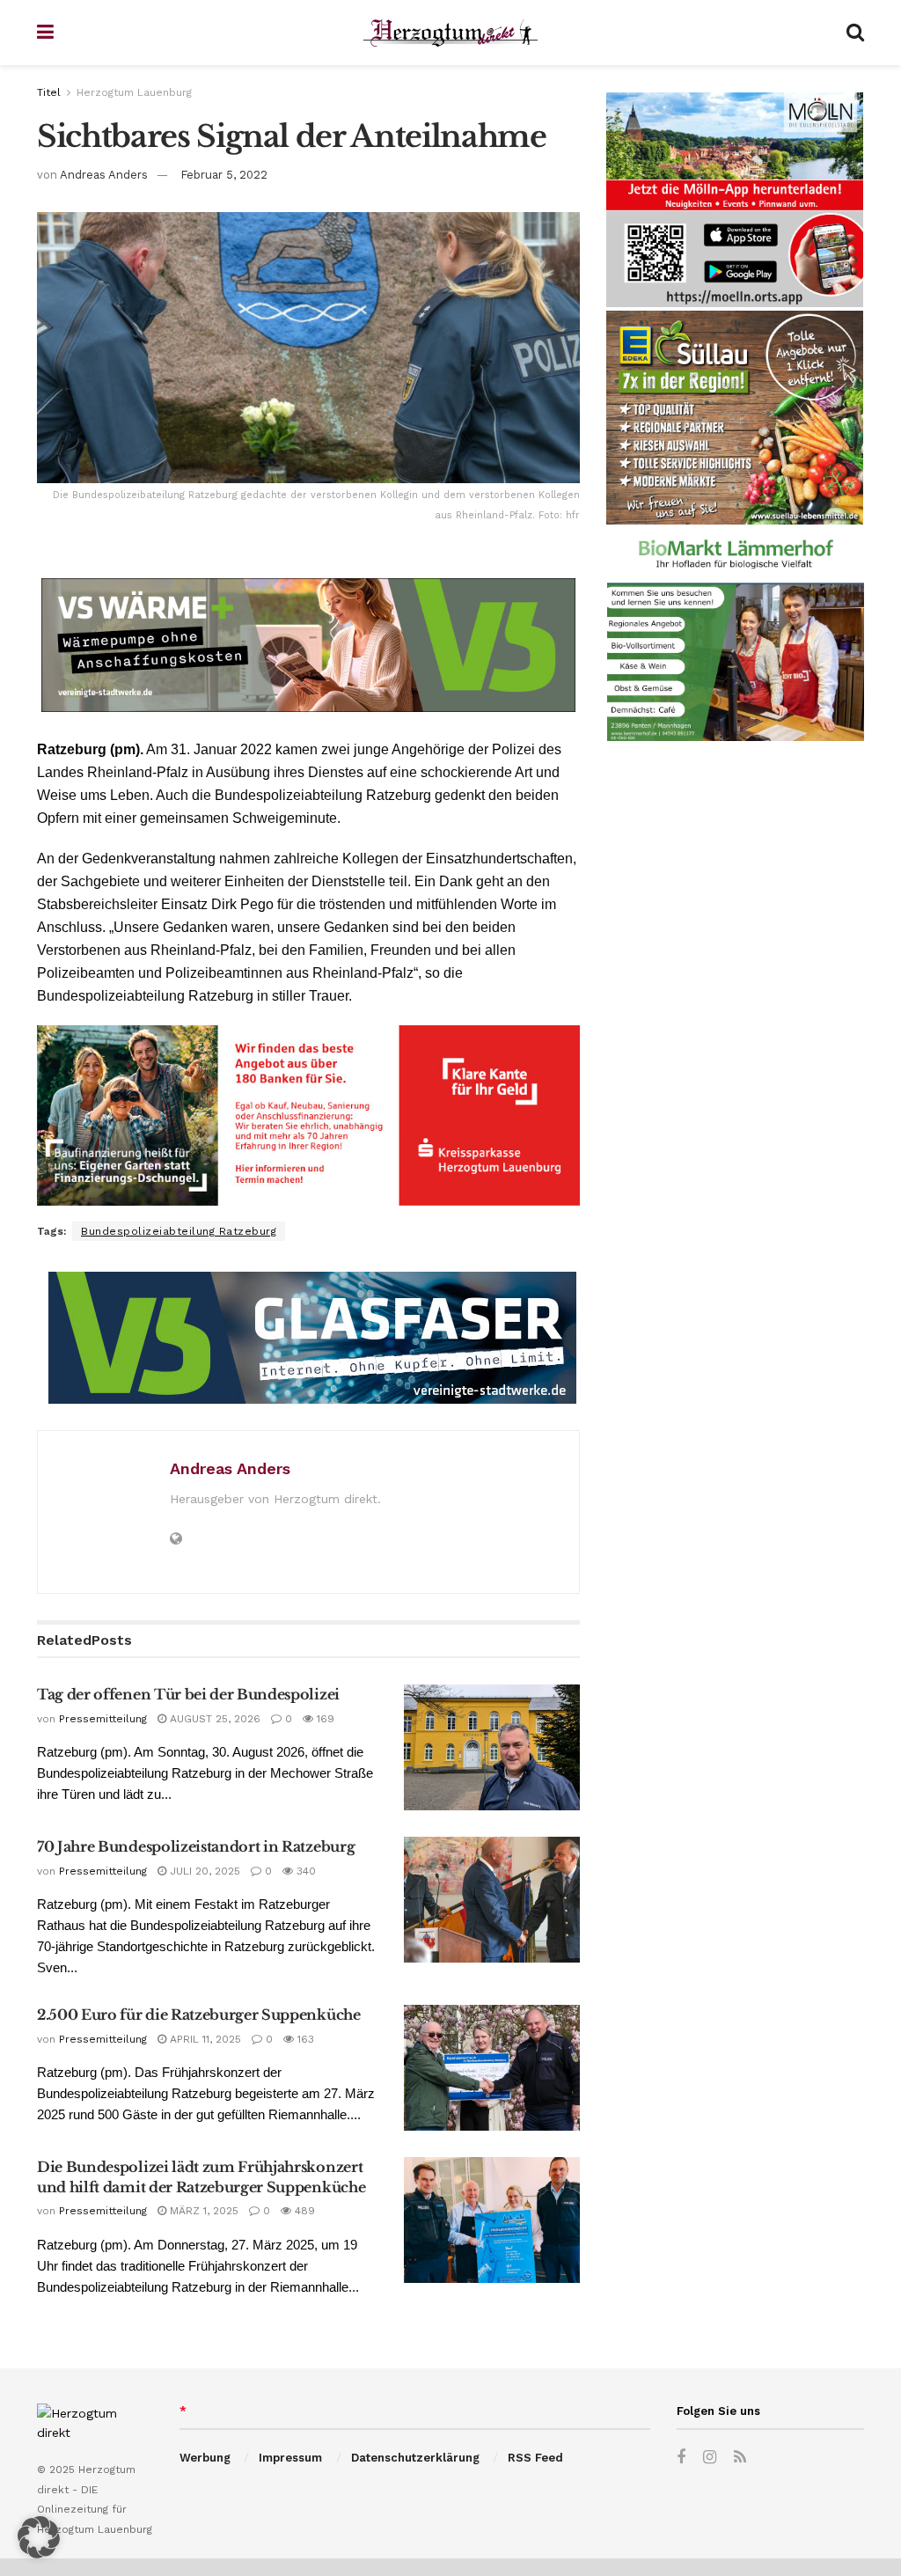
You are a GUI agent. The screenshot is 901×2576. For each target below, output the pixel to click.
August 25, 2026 (213, 1719)
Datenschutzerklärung (415, 2458)
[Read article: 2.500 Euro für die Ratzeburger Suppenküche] (492, 2068)
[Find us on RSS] (740, 2458)
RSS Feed (535, 2458)
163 (304, 2039)
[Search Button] (855, 33)
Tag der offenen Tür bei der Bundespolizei (188, 1694)
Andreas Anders (104, 175)
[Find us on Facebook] (681, 2458)
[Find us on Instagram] (710, 2458)
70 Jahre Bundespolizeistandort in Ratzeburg (196, 1846)
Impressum (290, 2458)
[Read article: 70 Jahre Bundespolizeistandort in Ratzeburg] (492, 1900)
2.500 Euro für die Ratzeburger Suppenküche (199, 2015)
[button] (39, 2537)
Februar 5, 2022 (224, 175)
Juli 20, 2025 (203, 1871)
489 (303, 2211)
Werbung (205, 2458)
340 (304, 1871)
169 (324, 1719)
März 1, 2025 (202, 2211)
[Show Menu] (45, 33)
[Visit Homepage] (450, 33)
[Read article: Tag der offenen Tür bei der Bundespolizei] (492, 1747)
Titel (49, 92)
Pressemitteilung (103, 1719)
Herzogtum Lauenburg (134, 92)
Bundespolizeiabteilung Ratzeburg (179, 1231)
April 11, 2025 (204, 2039)
